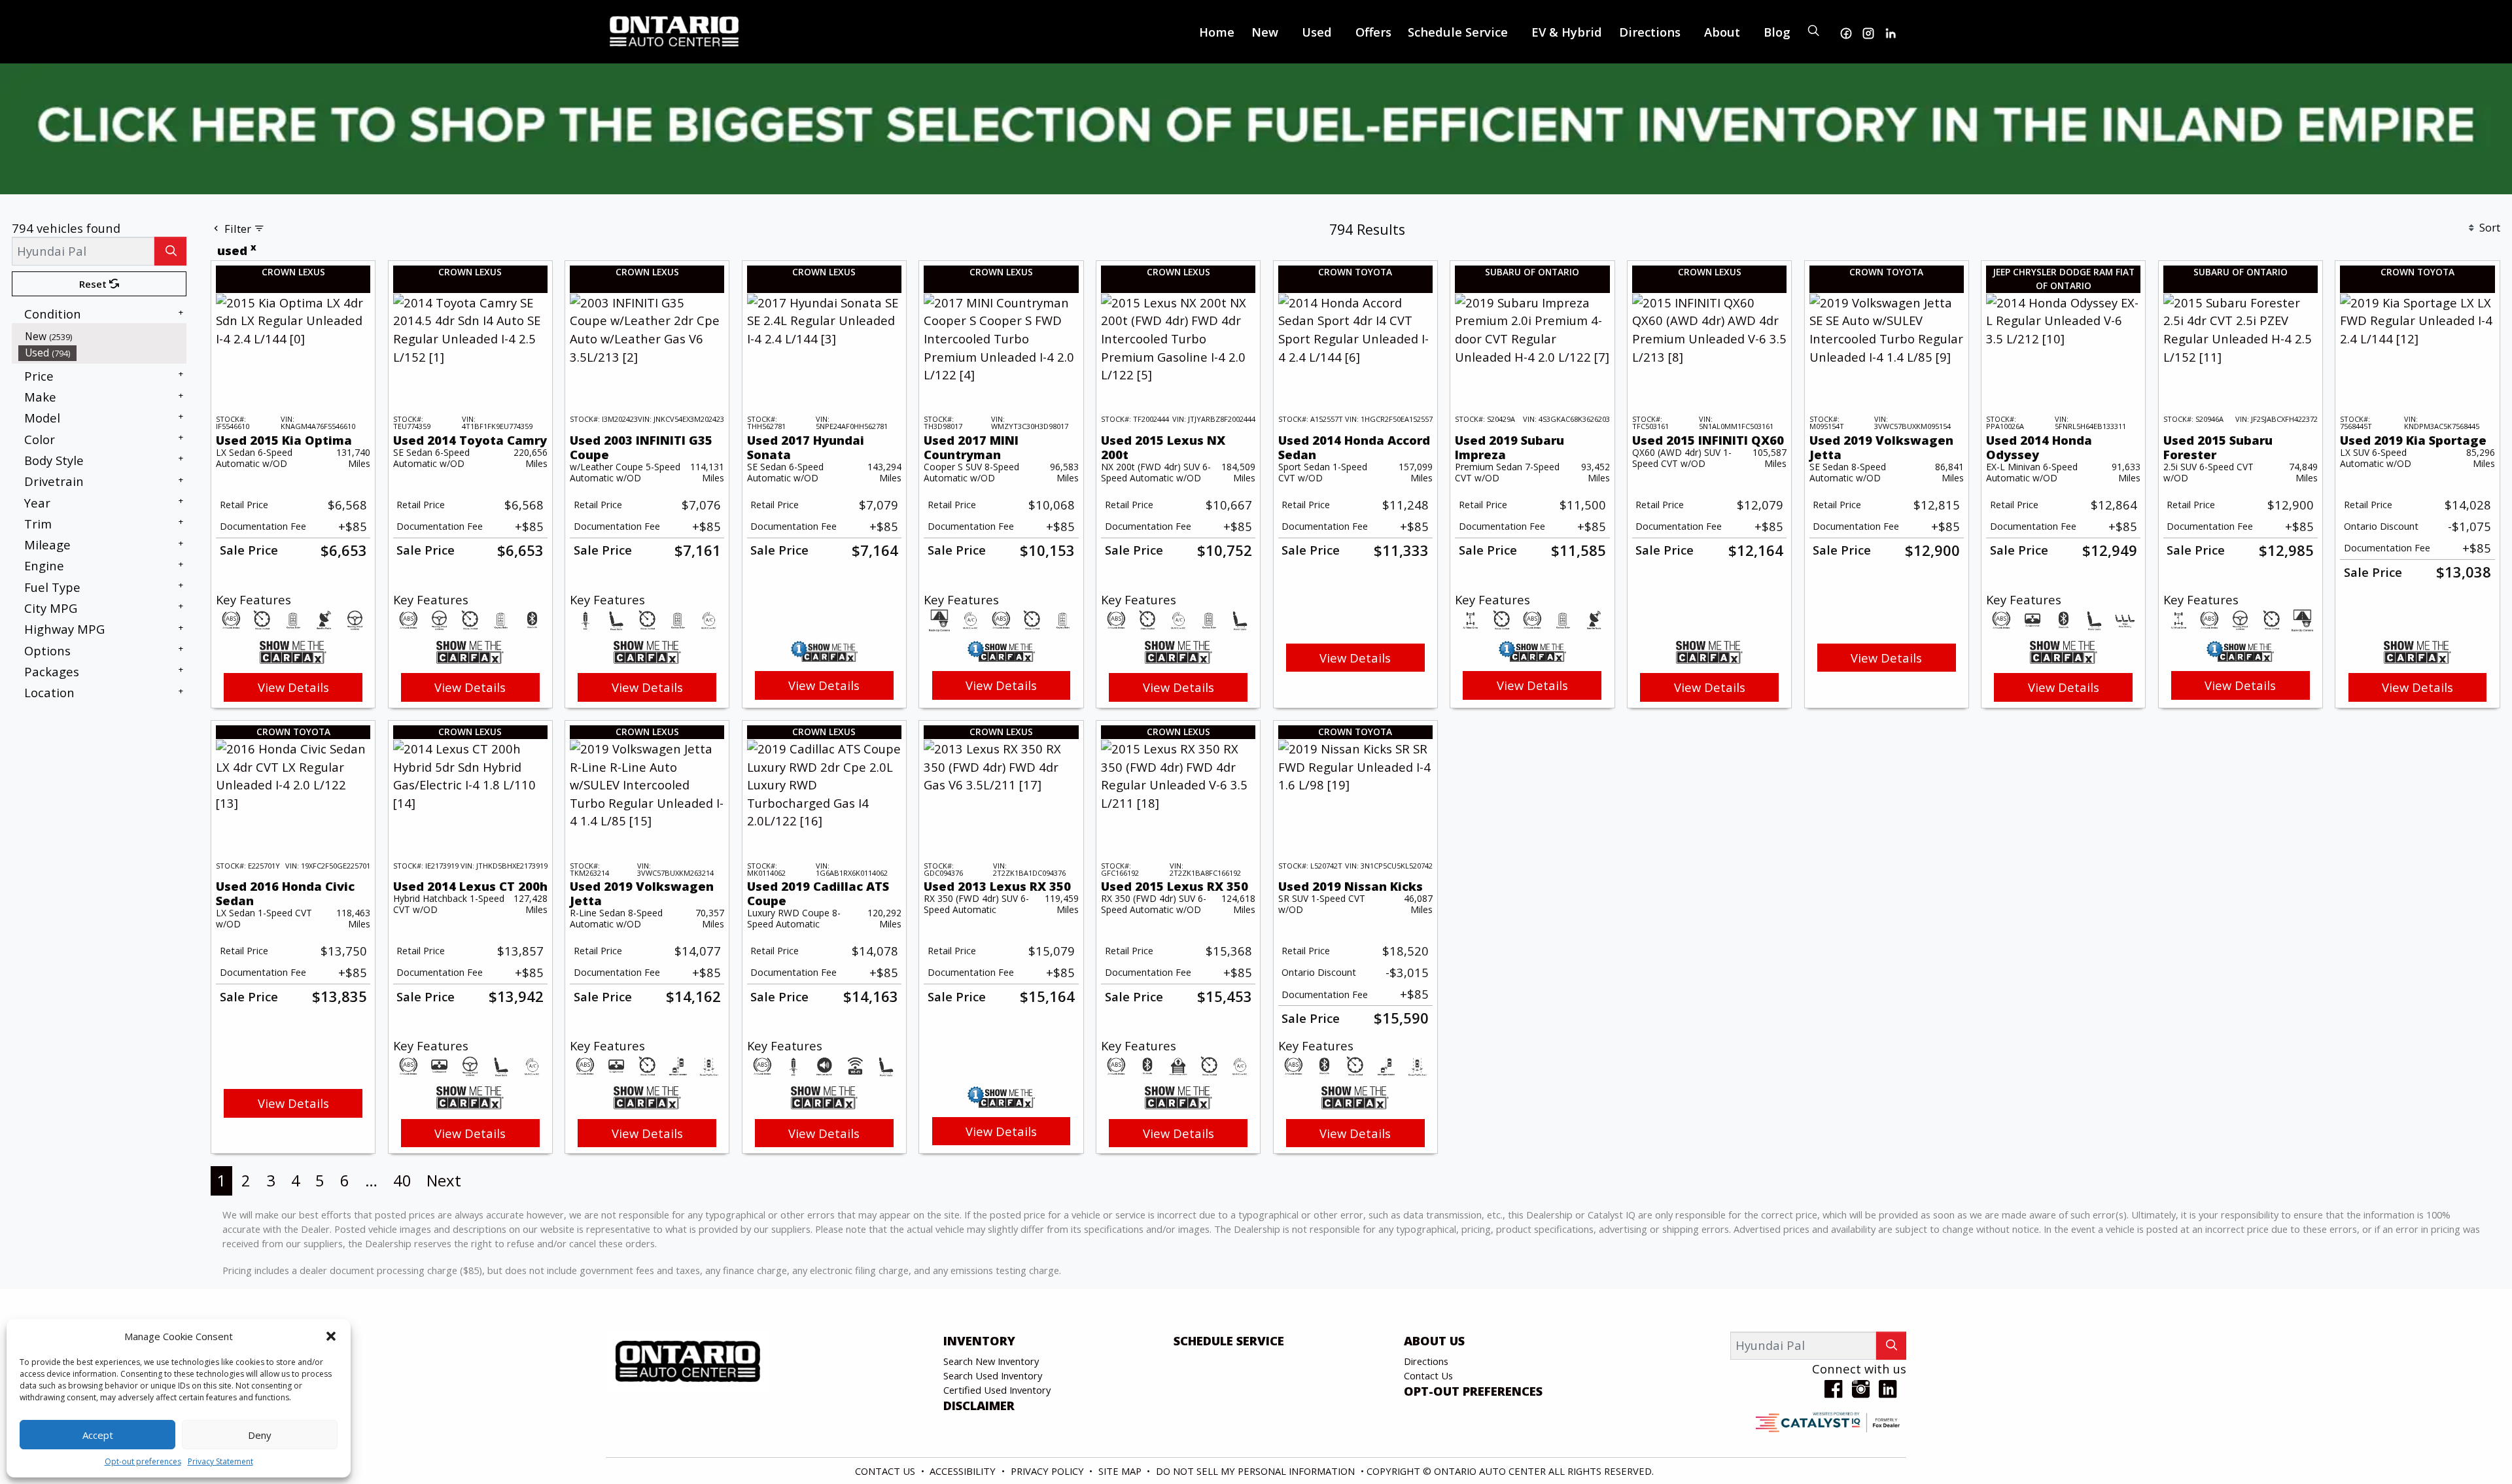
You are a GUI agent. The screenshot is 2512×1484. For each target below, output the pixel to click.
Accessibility (964, 1471)
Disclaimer (979, 1406)
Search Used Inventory (993, 1375)
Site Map (1121, 1471)
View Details (293, 687)
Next (444, 1180)
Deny (260, 1435)
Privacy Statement (220, 1461)
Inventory (979, 1341)
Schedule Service (1229, 1341)
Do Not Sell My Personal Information (1257, 1471)
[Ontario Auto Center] (674, 30)
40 (402, 1180)
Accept (98, 1435)
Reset (94, 284)
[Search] (170, 251)
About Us (1434, 1341)
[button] (331, 1336)
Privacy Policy (1049, 1471)
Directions (1426, 1361)
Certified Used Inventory (997, 1390)
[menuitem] (103, 336)
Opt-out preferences (143, 1461)
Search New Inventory (991, 1361)
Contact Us (1428, 1375)
